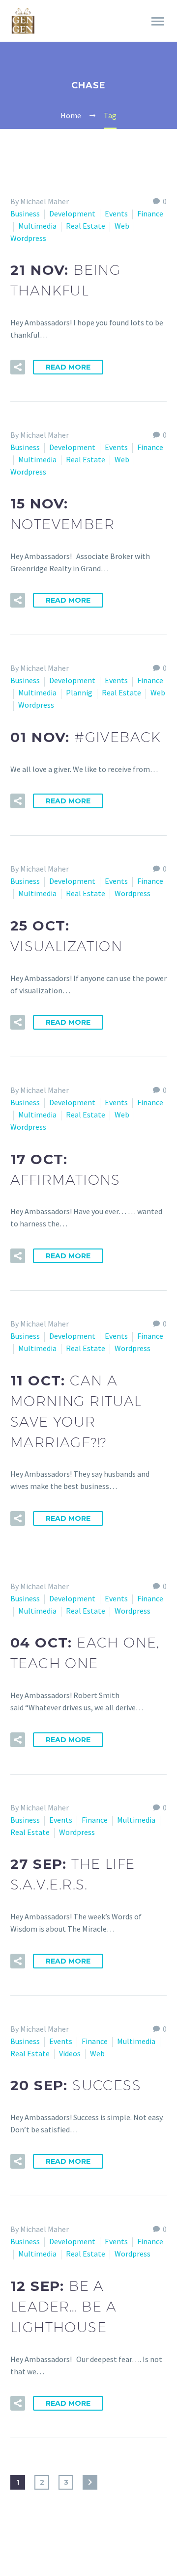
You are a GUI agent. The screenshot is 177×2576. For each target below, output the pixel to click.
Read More (68, 367)
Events (116, 213)
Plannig (79, 692)
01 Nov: (86, 737)
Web (122, 226)
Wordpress (28, 238)
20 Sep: (76, 2085)
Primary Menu (158, 22)
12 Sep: (64, 2306)
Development (72, 213)
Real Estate (86, 226)
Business (25, 213)
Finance (150, 213)
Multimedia (37, 226)
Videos (70, 2053)
